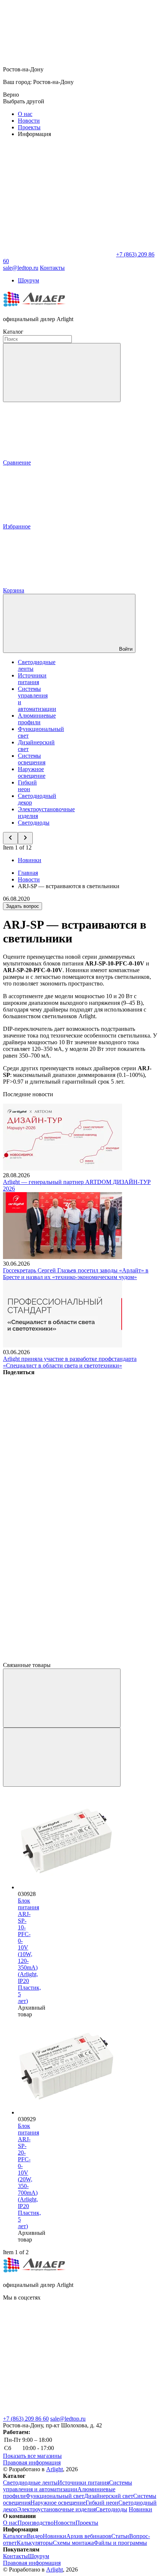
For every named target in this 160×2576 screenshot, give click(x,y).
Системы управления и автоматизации (68, 2486)
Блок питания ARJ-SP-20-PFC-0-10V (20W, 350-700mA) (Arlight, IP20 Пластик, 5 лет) (29, 2176)
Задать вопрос (23, 906)
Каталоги (15, 2536)
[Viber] (59, 1544)
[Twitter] (59, 1487)
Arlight (55, 2469)
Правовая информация (32, 2462)
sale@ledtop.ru (68, 2419)
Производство (36, 2523)
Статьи (120, 2536)
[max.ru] (59, 2412)
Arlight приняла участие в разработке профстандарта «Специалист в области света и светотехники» (70, 1362)
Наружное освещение (32, 772)
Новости (29, 121)
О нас (25, 114)
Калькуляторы (35, 2543)
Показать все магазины (32, 2456)
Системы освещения (32, 759)
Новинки (30, 860)
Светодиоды (34, 823)
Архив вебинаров (89, 2536)
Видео (35, 2536)
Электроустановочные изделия (56, 2509)
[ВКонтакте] (59, 1429)
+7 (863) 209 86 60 (26, 2419)
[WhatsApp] (59, 254)
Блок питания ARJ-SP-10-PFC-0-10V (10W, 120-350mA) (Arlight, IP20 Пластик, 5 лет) (29, 1951)
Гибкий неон (27, 786)
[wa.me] (59, 2355)
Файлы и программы (120, 2543)
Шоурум (28, 280)
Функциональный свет (55, 2496)
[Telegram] (59, 1658)
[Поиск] (62, 373)
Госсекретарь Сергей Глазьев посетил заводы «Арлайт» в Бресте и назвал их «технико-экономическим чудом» (76, 1274)
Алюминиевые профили (37, 719)
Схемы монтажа (73, 2543)
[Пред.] (62, 1698)
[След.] (62, 1757)
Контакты (52, 268)
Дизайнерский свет (109, 2496)
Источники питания (32, 679)
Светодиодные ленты (30, 2483)
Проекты (29, 127)
